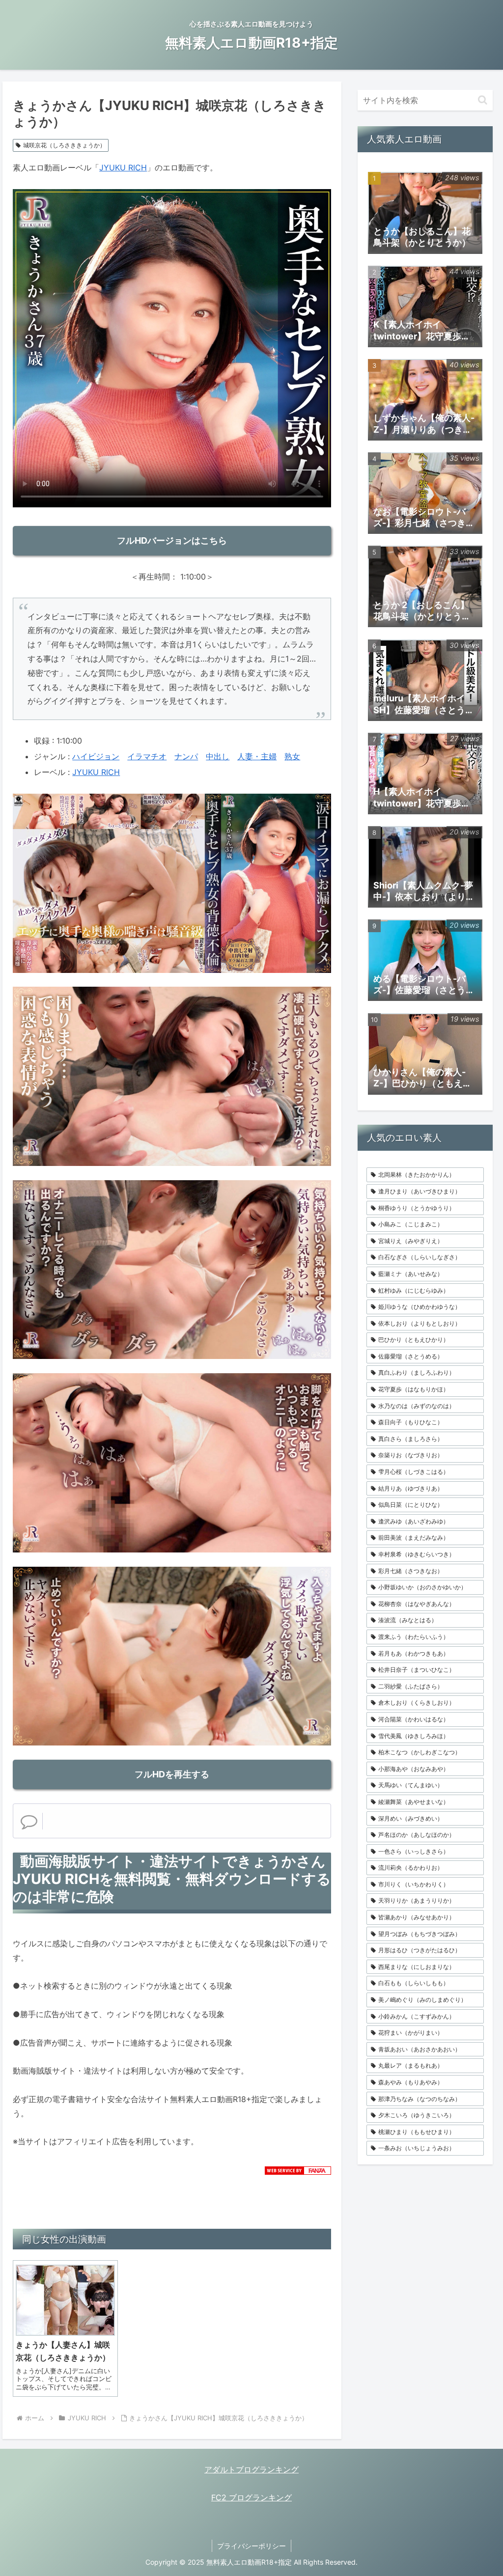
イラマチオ (147, 756)
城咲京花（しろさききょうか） (64, 145)
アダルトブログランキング (251, 2469)
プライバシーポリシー (251, 2546)
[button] (483, 100)
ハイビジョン (96, 756)
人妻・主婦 (257, 756)
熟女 (292, 756)
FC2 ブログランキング (251, 2497)
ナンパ (186, 756)
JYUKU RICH (123, 167)
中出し (218, 756)
